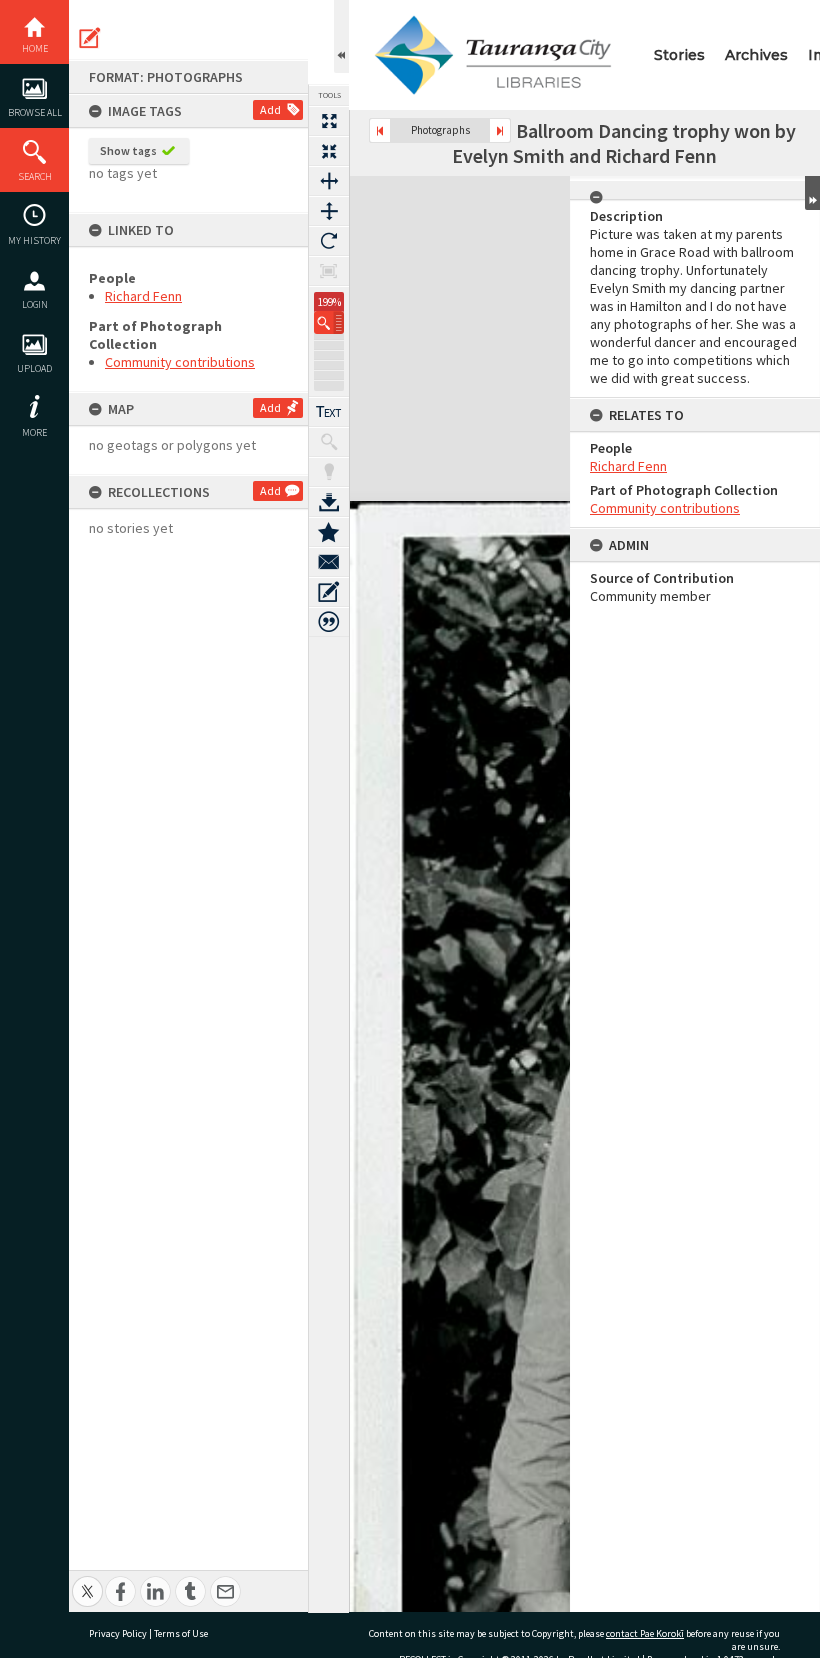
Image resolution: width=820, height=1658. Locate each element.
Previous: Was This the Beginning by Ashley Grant (380, 130)
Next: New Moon (500, 130)
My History (34, 240)
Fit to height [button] (329, 211)
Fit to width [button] (329, 181)
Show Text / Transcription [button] (329, 412)
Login (35, 304)
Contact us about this (329, 562)
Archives (756, 55)
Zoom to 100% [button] (329, 271)
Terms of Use (181, 1633)
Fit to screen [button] (329, 151)
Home (35, 48)
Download (329, 502)
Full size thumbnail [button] (329, 121)
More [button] (34, 432)
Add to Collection (329, 532)
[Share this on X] (87, 1580)
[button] (329, 322)
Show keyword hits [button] (329, 442)
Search (35, 176)
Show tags (128, 150)
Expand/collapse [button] (812, 193)
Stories (679, 55)
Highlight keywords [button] (329, 472)
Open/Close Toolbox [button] (341, 36)
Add (270, 109)
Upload (34, 368)
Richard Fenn (143, 296)
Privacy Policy (118, 1633)
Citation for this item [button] (329, 622)
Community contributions (180, 362)
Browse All (35, 112)
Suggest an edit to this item (90, 38)
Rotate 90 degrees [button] (329, 241)
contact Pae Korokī (645, 1633)
